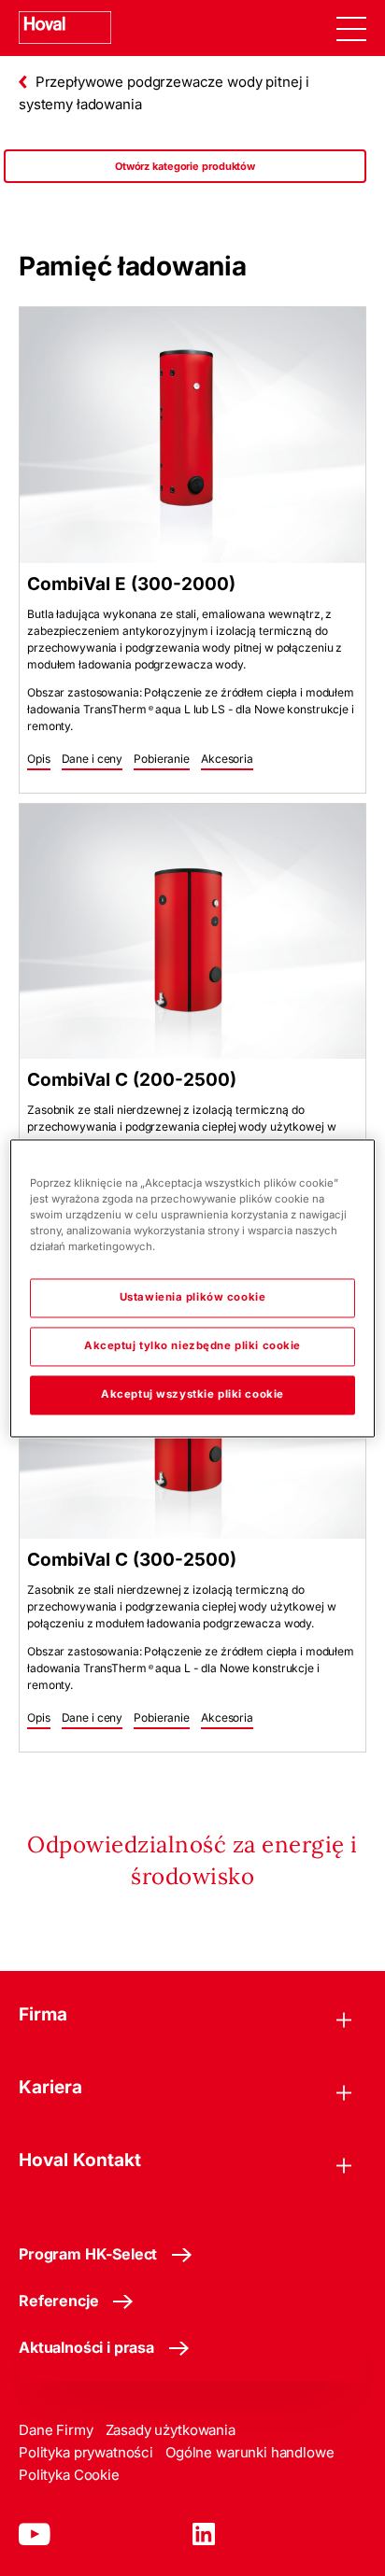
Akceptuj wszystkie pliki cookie (192, 1394)
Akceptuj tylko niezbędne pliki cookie (192, 1345)
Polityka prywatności (86, 2452)
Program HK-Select (88, 2254)
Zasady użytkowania (171, 2430)
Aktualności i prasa (86, 2347)
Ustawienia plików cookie (193, 1297)
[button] (39, 760)
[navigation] (351, 28)
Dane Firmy (56, 2430)
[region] (185, 185)
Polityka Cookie (69, 2475)
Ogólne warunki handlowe (250, 2452)
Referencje (58, 2301)
